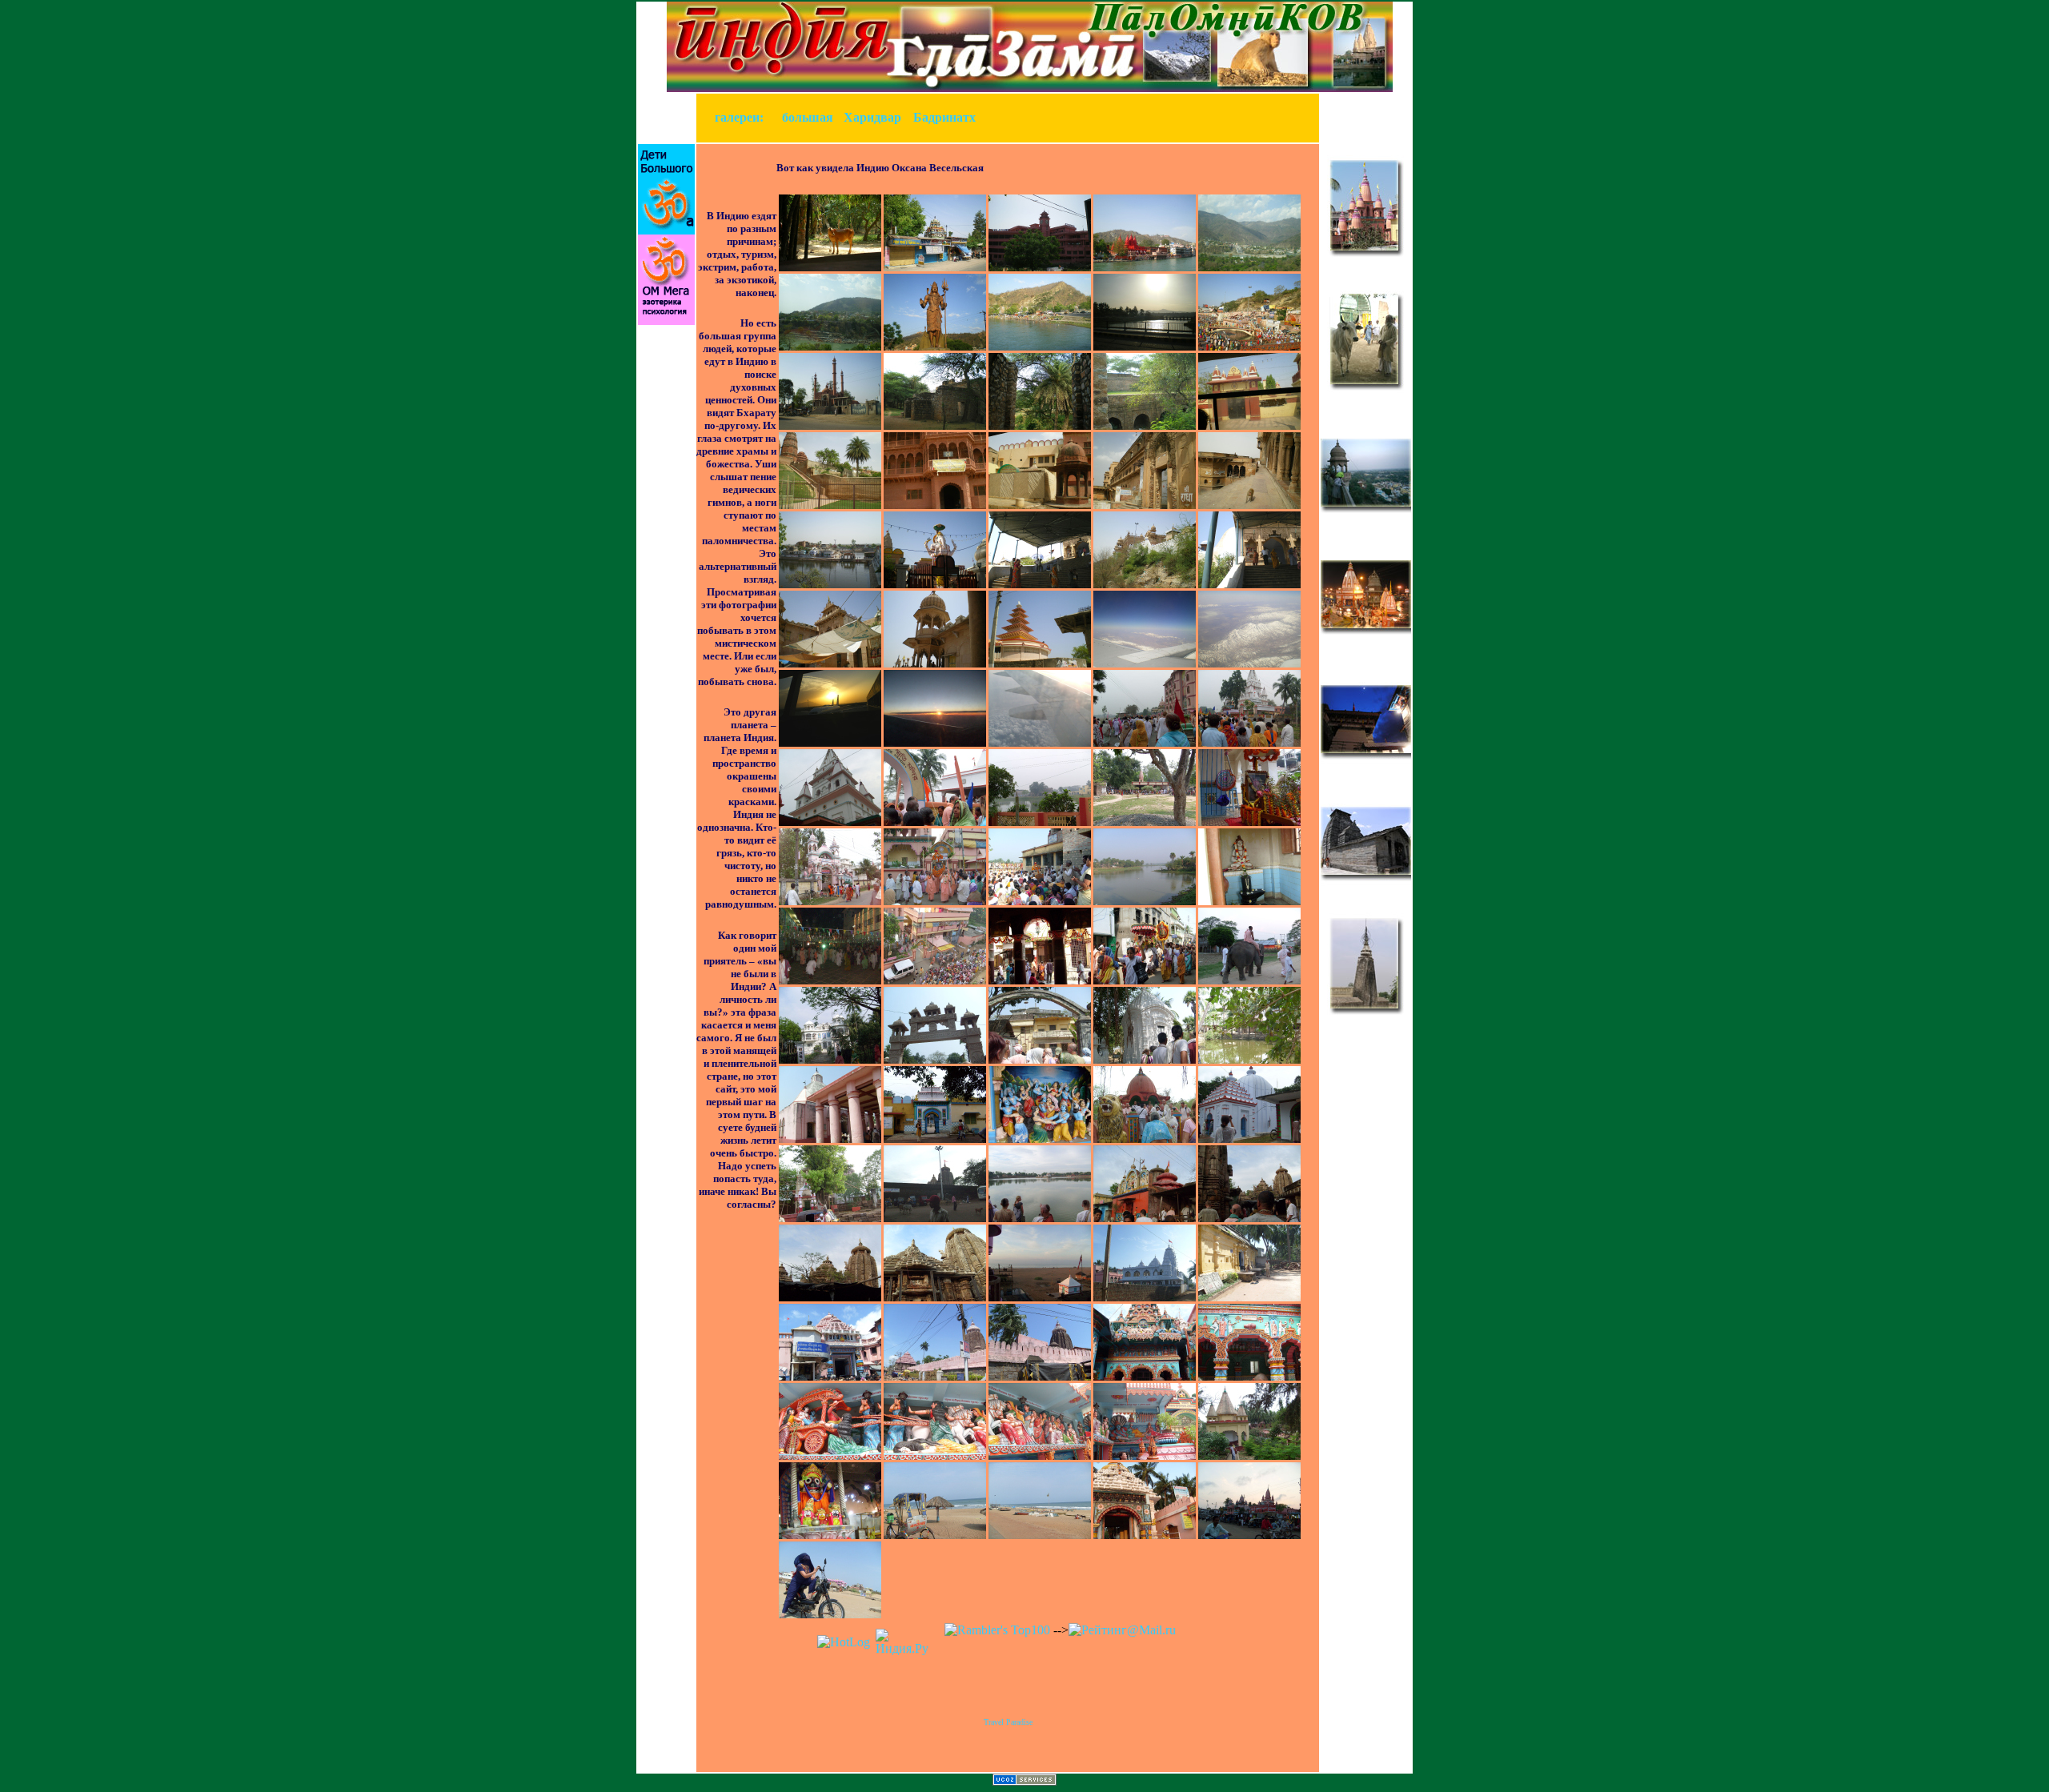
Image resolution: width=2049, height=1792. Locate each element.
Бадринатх (944, 117)
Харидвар (872, 117)
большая (808, 117)
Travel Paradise (1008, 1722)
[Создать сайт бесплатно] (1024, 1781)
